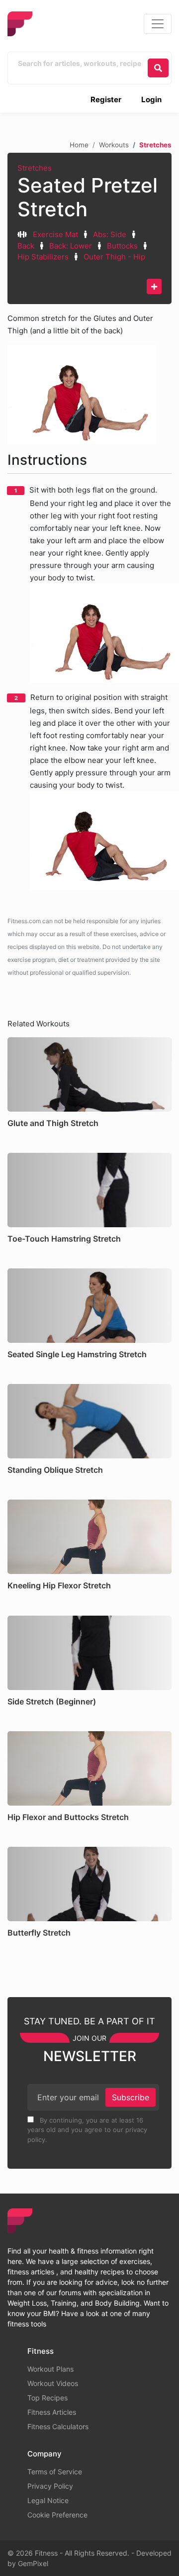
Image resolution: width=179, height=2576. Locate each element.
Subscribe (131, 2097)
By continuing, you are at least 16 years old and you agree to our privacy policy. (87, 2130)
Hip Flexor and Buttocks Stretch (68, 1817)
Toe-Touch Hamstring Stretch (64, 1239)
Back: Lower (71, 246)
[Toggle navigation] (158, 24)
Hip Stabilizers (43, 257)
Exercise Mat (55, 234)
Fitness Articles (52, 2412)
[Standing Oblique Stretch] (89, 1421)
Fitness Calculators (58, 2426)
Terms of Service (55, 2472)
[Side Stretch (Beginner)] (89, 1653)
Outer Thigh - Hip (114, 257)
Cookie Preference (57, 2515)
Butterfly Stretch (39, 1933)
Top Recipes (47, 2398)
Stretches (35, 168)
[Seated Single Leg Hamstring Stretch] (89, 1306)
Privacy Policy (50, 2486)
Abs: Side (110, 234)
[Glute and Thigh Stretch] (89, 1074)
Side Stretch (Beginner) (52, 1701)
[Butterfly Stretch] (89, 1884)
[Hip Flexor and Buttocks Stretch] (89, 1768)
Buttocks (122, 246)
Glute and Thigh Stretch (53, 1123)
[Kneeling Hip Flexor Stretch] (89, 1537)
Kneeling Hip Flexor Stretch (59, 1585)
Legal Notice (48, 2500)
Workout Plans (50, 2369)
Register (106, 99)
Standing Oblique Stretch (55, 1470)
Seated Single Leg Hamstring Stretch (77, 1354)
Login (151, 99)
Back (26, 246)
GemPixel (33, 2563)
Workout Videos (53, 2383)
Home (79, 145)
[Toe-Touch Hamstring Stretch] (89, 1190)
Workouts (114, 145)
